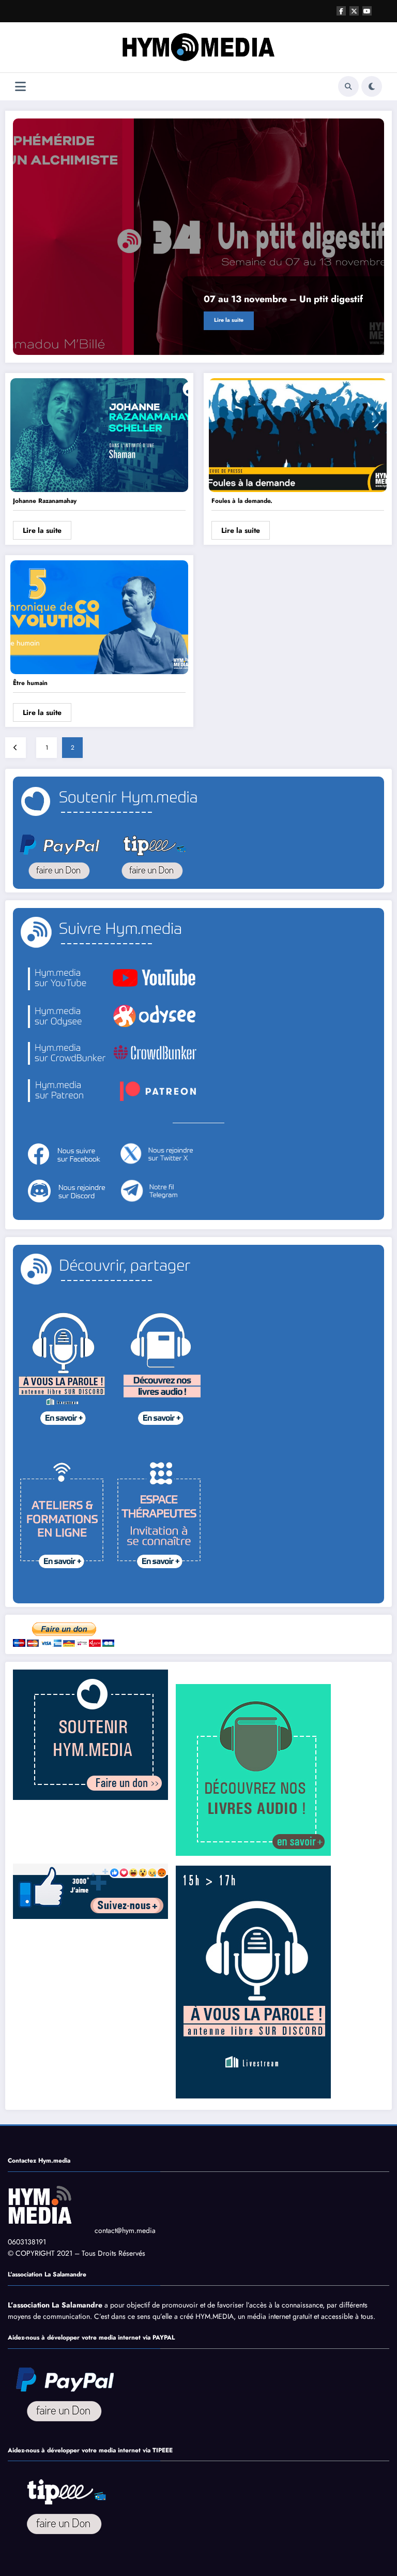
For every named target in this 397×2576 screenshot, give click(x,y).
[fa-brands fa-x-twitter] (354, 11)
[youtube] (367, 11)
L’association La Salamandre (55, 2305)
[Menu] (20, 87)
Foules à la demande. (242, 501)
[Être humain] (99, 617)
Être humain (30, 683)
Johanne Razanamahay (45, 501)
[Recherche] (348, 86)
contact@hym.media (125, 2230)
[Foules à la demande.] (298, 434)
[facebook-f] (341, 11)
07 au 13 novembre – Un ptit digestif (283, 299)
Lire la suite (229, 320)
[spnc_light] (372, 86)
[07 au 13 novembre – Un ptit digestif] (198, 237)
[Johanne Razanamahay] (99, 434)
